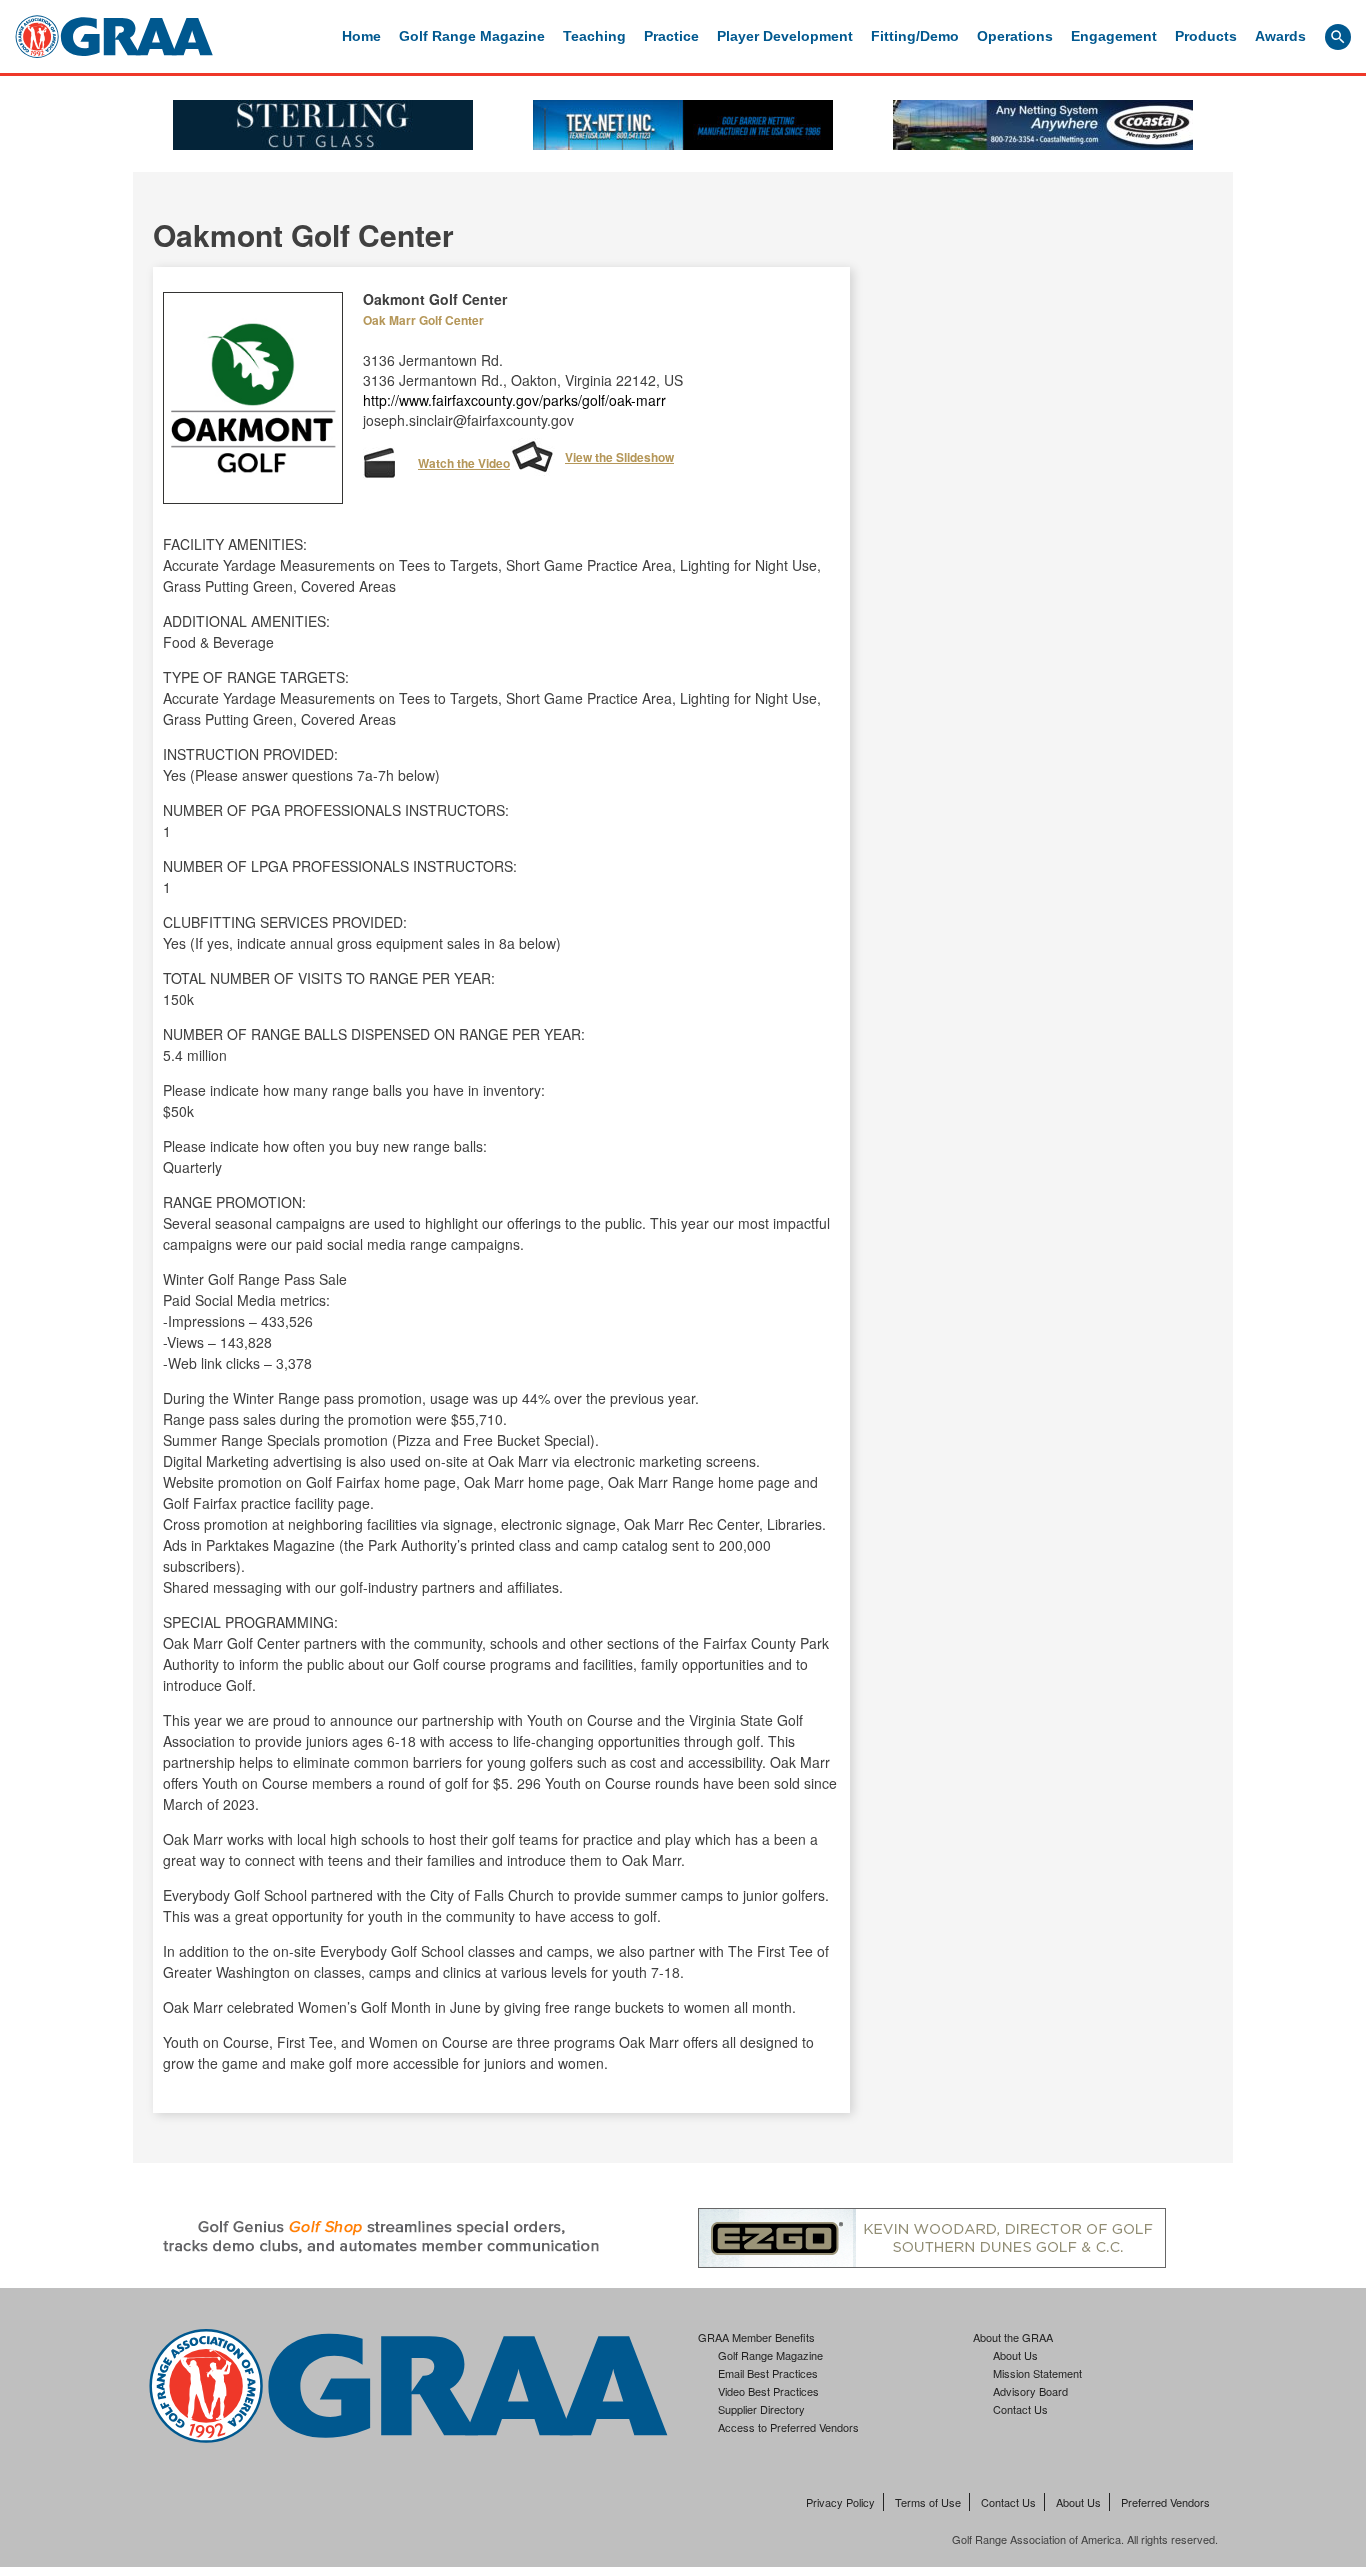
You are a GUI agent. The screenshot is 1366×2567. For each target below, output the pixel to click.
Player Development (785, 36)
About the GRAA (1013, 2337)
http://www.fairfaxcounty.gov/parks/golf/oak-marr (514, 400)
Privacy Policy (840, 2502)
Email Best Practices (768, 2373)
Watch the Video (464, 463)
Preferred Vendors (1165, 2502)
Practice (671, 36)
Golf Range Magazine (472, 36)
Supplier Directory (761, 2409)
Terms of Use (928, 2502)
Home (361, 36)
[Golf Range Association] (114, 36)
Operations (1015, 36)
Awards (1280, 36)
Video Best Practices (768, 2391)
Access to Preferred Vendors (788, 2427)
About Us (1015, 2355)
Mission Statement (1037, 2373)
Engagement (1114, 36)
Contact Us (1020, 2409)
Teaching (594, 36)
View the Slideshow (619, 457)
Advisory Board (1030, 2391)
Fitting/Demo (915, 36)
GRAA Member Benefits (756, 2337)
